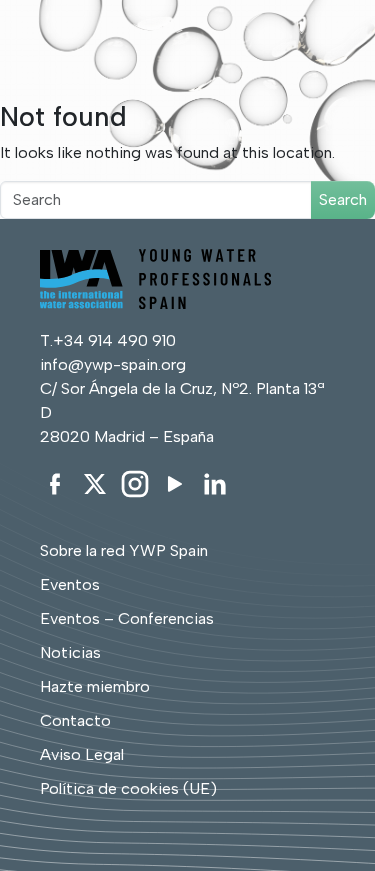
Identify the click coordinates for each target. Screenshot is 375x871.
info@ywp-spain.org (113, 364)
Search (343, 199)
